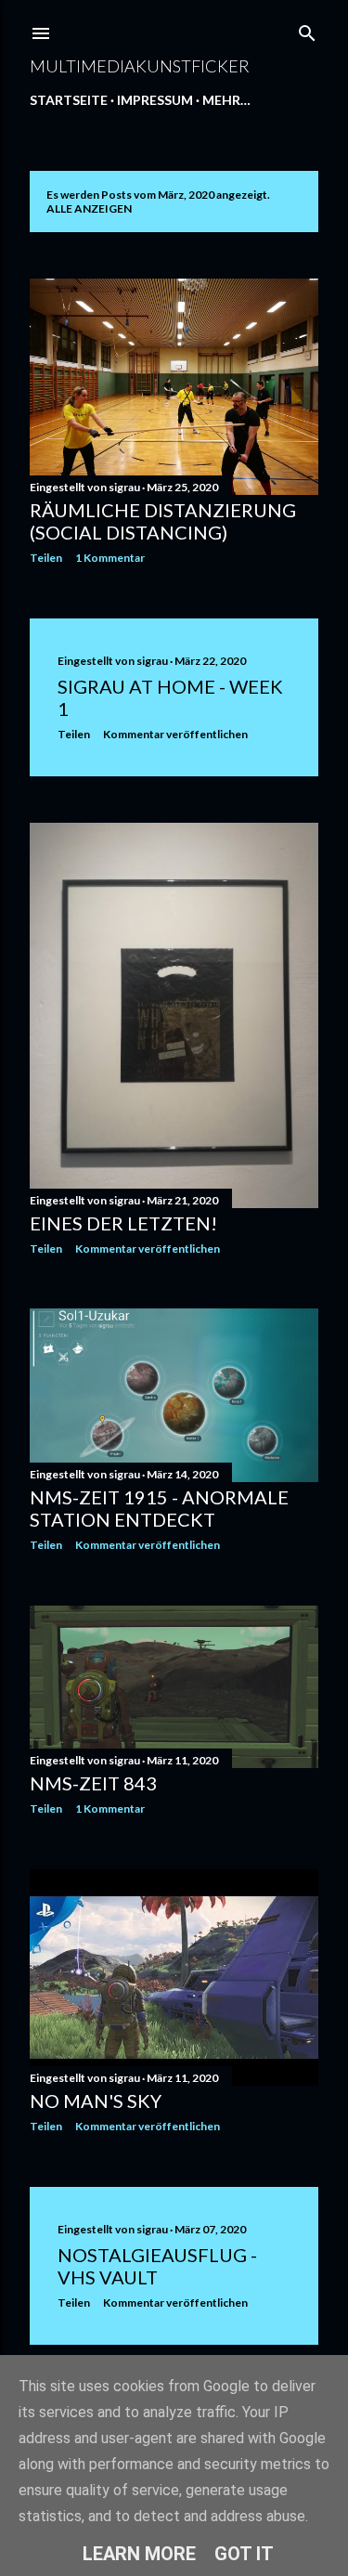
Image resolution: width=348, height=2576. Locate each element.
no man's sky (96, 2101)
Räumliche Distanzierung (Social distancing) (163, 521)
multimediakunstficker (140, 66)
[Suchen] (307, 29)
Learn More (139, 2554)
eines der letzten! (123, 1223)
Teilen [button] (46, 558)
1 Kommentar (110, 558)
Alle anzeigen (89, 208)
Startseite (69, 100)
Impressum (155, 100)
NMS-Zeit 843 (93, 1783)
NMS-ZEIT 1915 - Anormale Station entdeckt (159, 1508)
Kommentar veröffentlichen (175, 734)
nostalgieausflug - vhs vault (157, 2266)
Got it (244, 2554)
